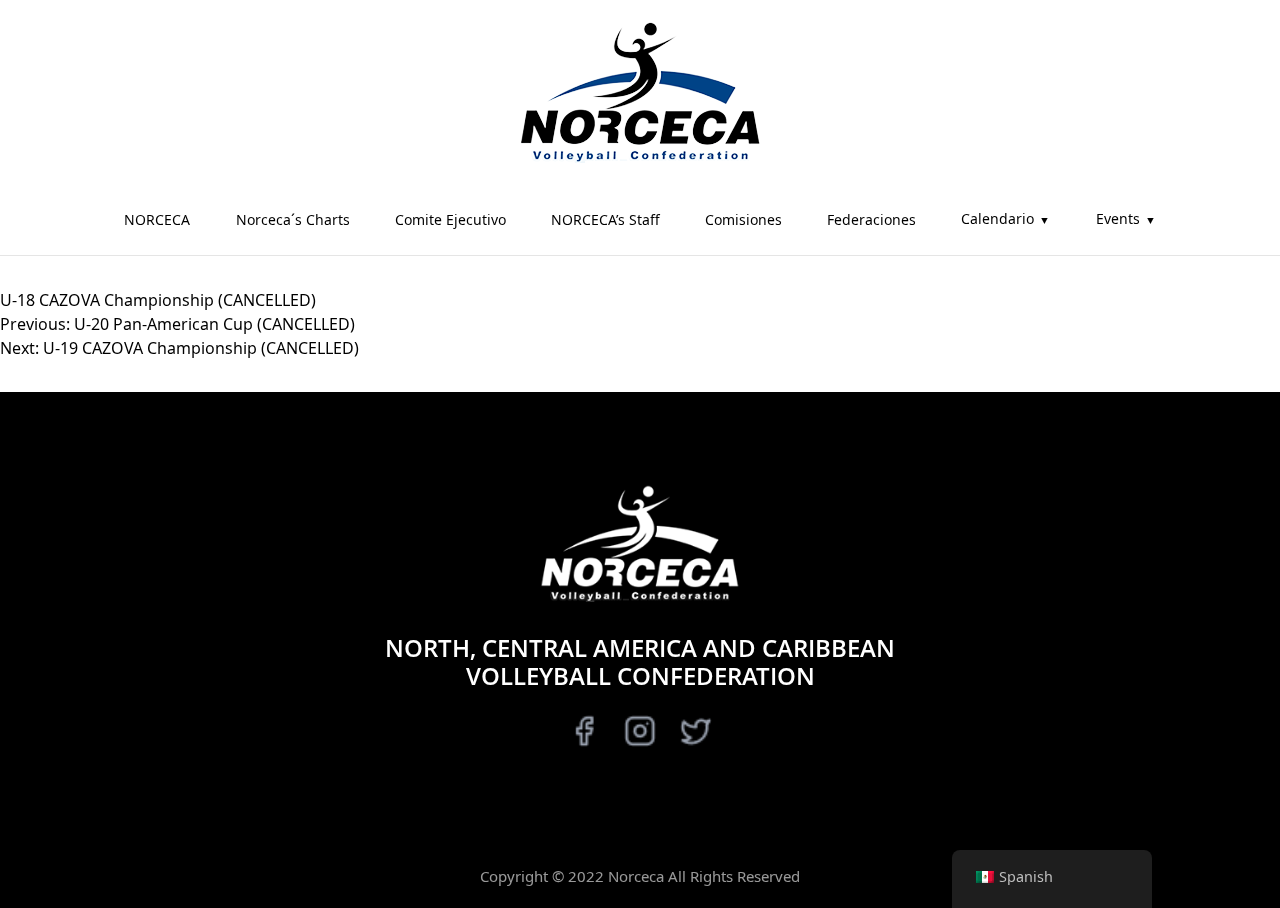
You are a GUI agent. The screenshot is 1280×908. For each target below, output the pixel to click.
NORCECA (157, 219)
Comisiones (743, 219)
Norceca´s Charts (293, 219)
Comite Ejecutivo (450, 219)
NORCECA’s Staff (605, 219)
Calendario (997, 218)
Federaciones (871, 219)
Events (1118, 218)
